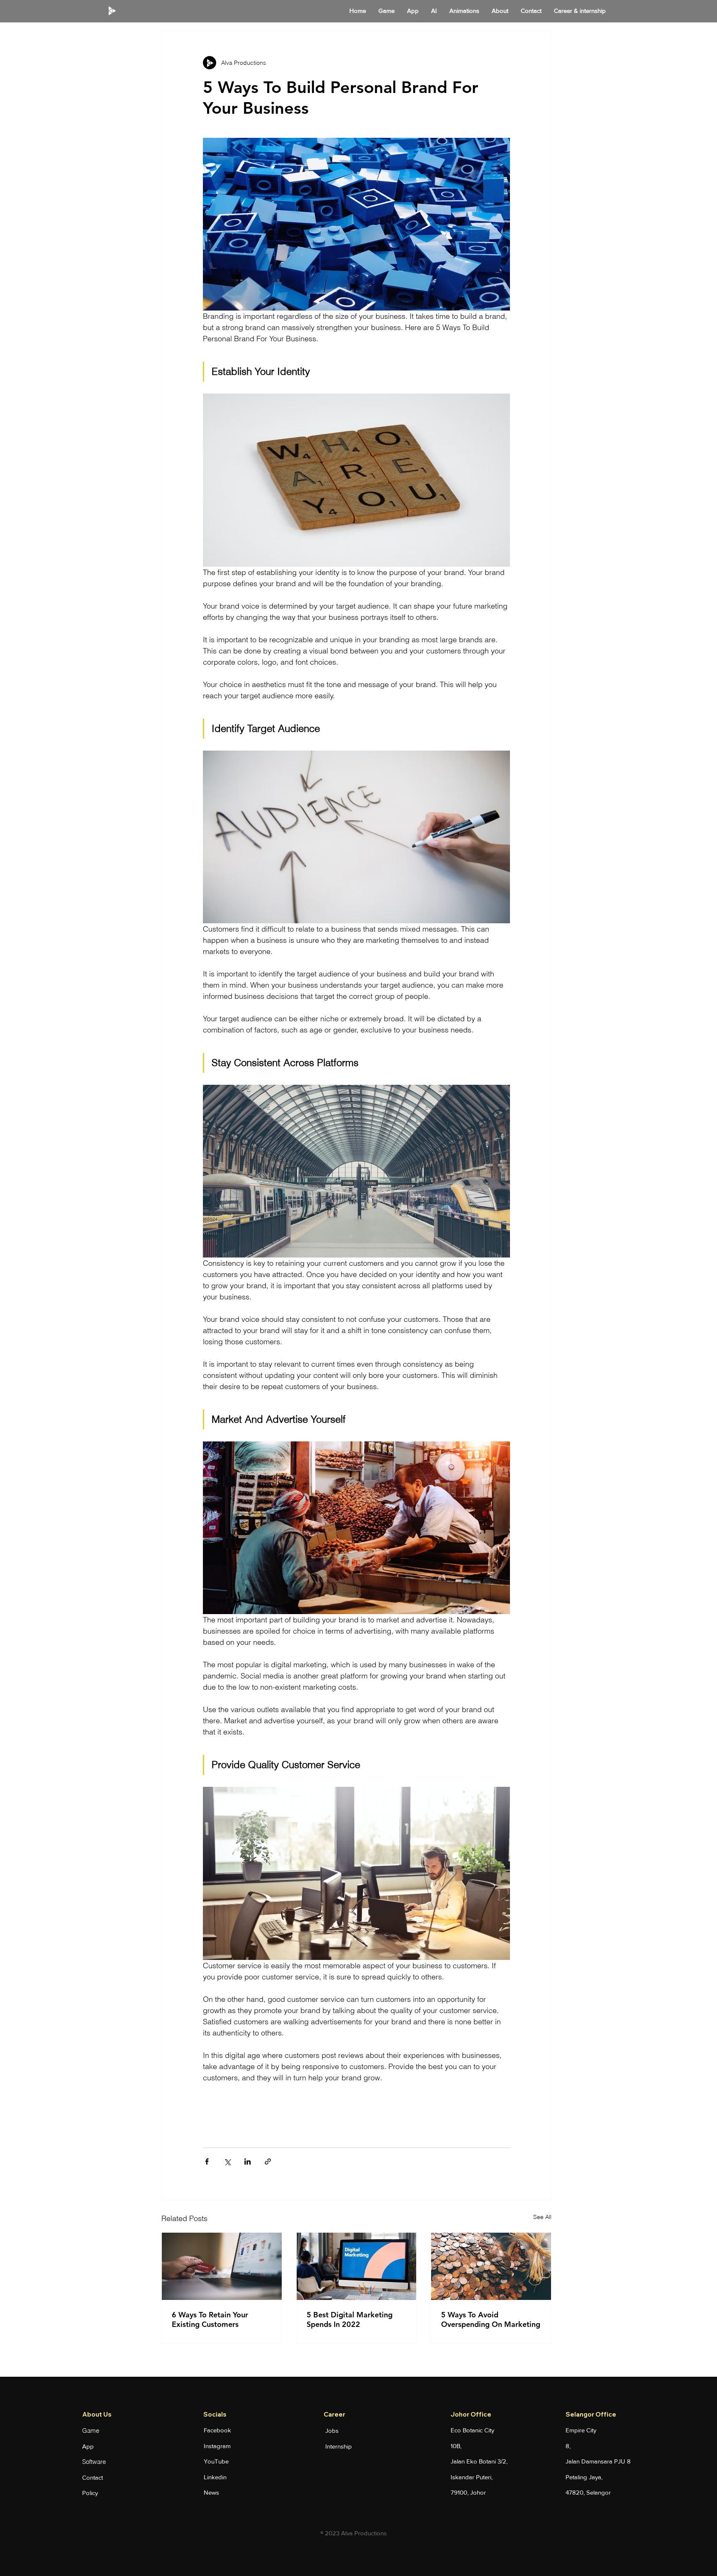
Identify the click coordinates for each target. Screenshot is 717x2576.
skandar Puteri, (472, 2477)
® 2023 (331, 2533)
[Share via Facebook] (207, 2161)
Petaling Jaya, (584, 2477)
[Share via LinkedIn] (248, 2161)
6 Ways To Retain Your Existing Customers (210, 2319)
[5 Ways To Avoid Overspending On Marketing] (491, 2266)
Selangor (599, 2492)
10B (455, 2446)
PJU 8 (622, 2461)
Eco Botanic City (472, 2430)
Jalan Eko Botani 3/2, (479, 2461)
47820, (576, 2492)
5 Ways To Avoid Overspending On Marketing (491, 2319)
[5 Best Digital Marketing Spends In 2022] (357, 2266)
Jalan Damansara (590, 2461)
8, (568, 2446)
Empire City (581, 2430)
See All (542, 2217)
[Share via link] (268, 2161)
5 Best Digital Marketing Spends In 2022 (350, 2319)
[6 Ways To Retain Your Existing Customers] (222, 2266)
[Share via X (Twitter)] (227, 2161)
